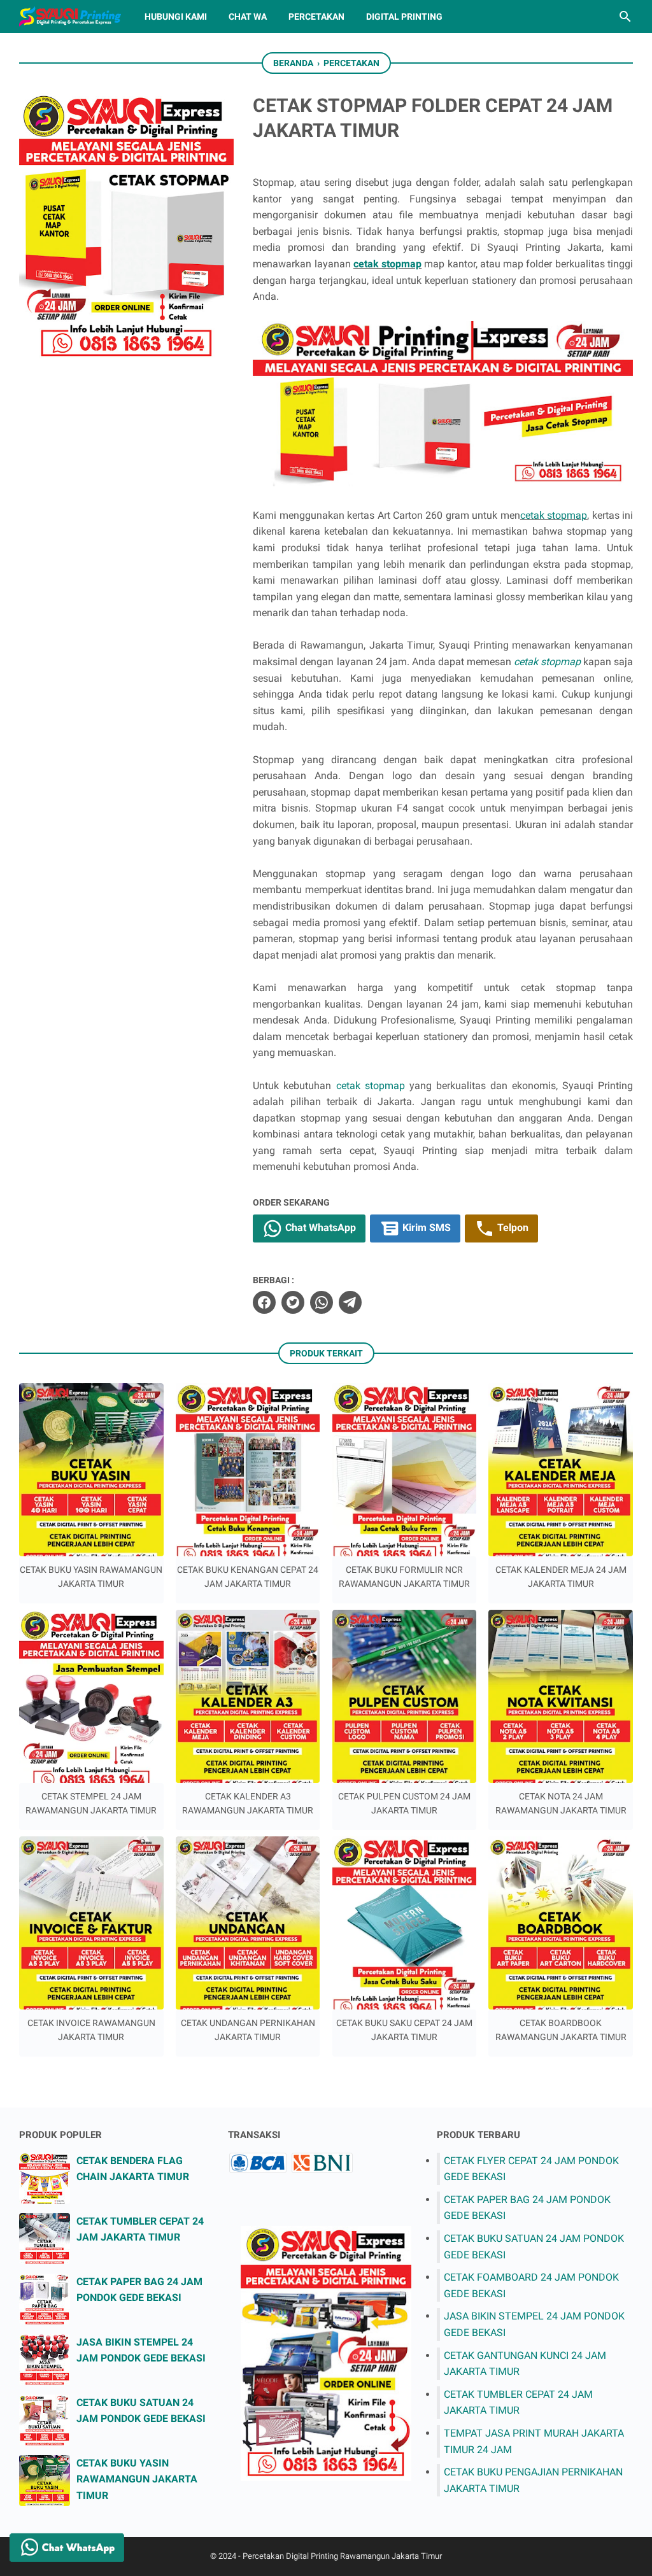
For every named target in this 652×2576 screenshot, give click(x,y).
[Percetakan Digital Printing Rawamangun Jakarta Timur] (70, 17)
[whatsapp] (322, 1302)
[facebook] (264, 1302)
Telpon (512, 1228)
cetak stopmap (387, 264)
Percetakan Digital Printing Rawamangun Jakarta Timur (342, 2556)
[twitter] (293, 1302)
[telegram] (350, 1302)
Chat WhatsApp (319, 1228)
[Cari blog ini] (625, 17)
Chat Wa (248, 17)
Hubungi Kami (176, 17)
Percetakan (316, 17)
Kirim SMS (425, 1228)
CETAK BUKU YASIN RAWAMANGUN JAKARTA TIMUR (137, 2479)
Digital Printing (404, 17)
